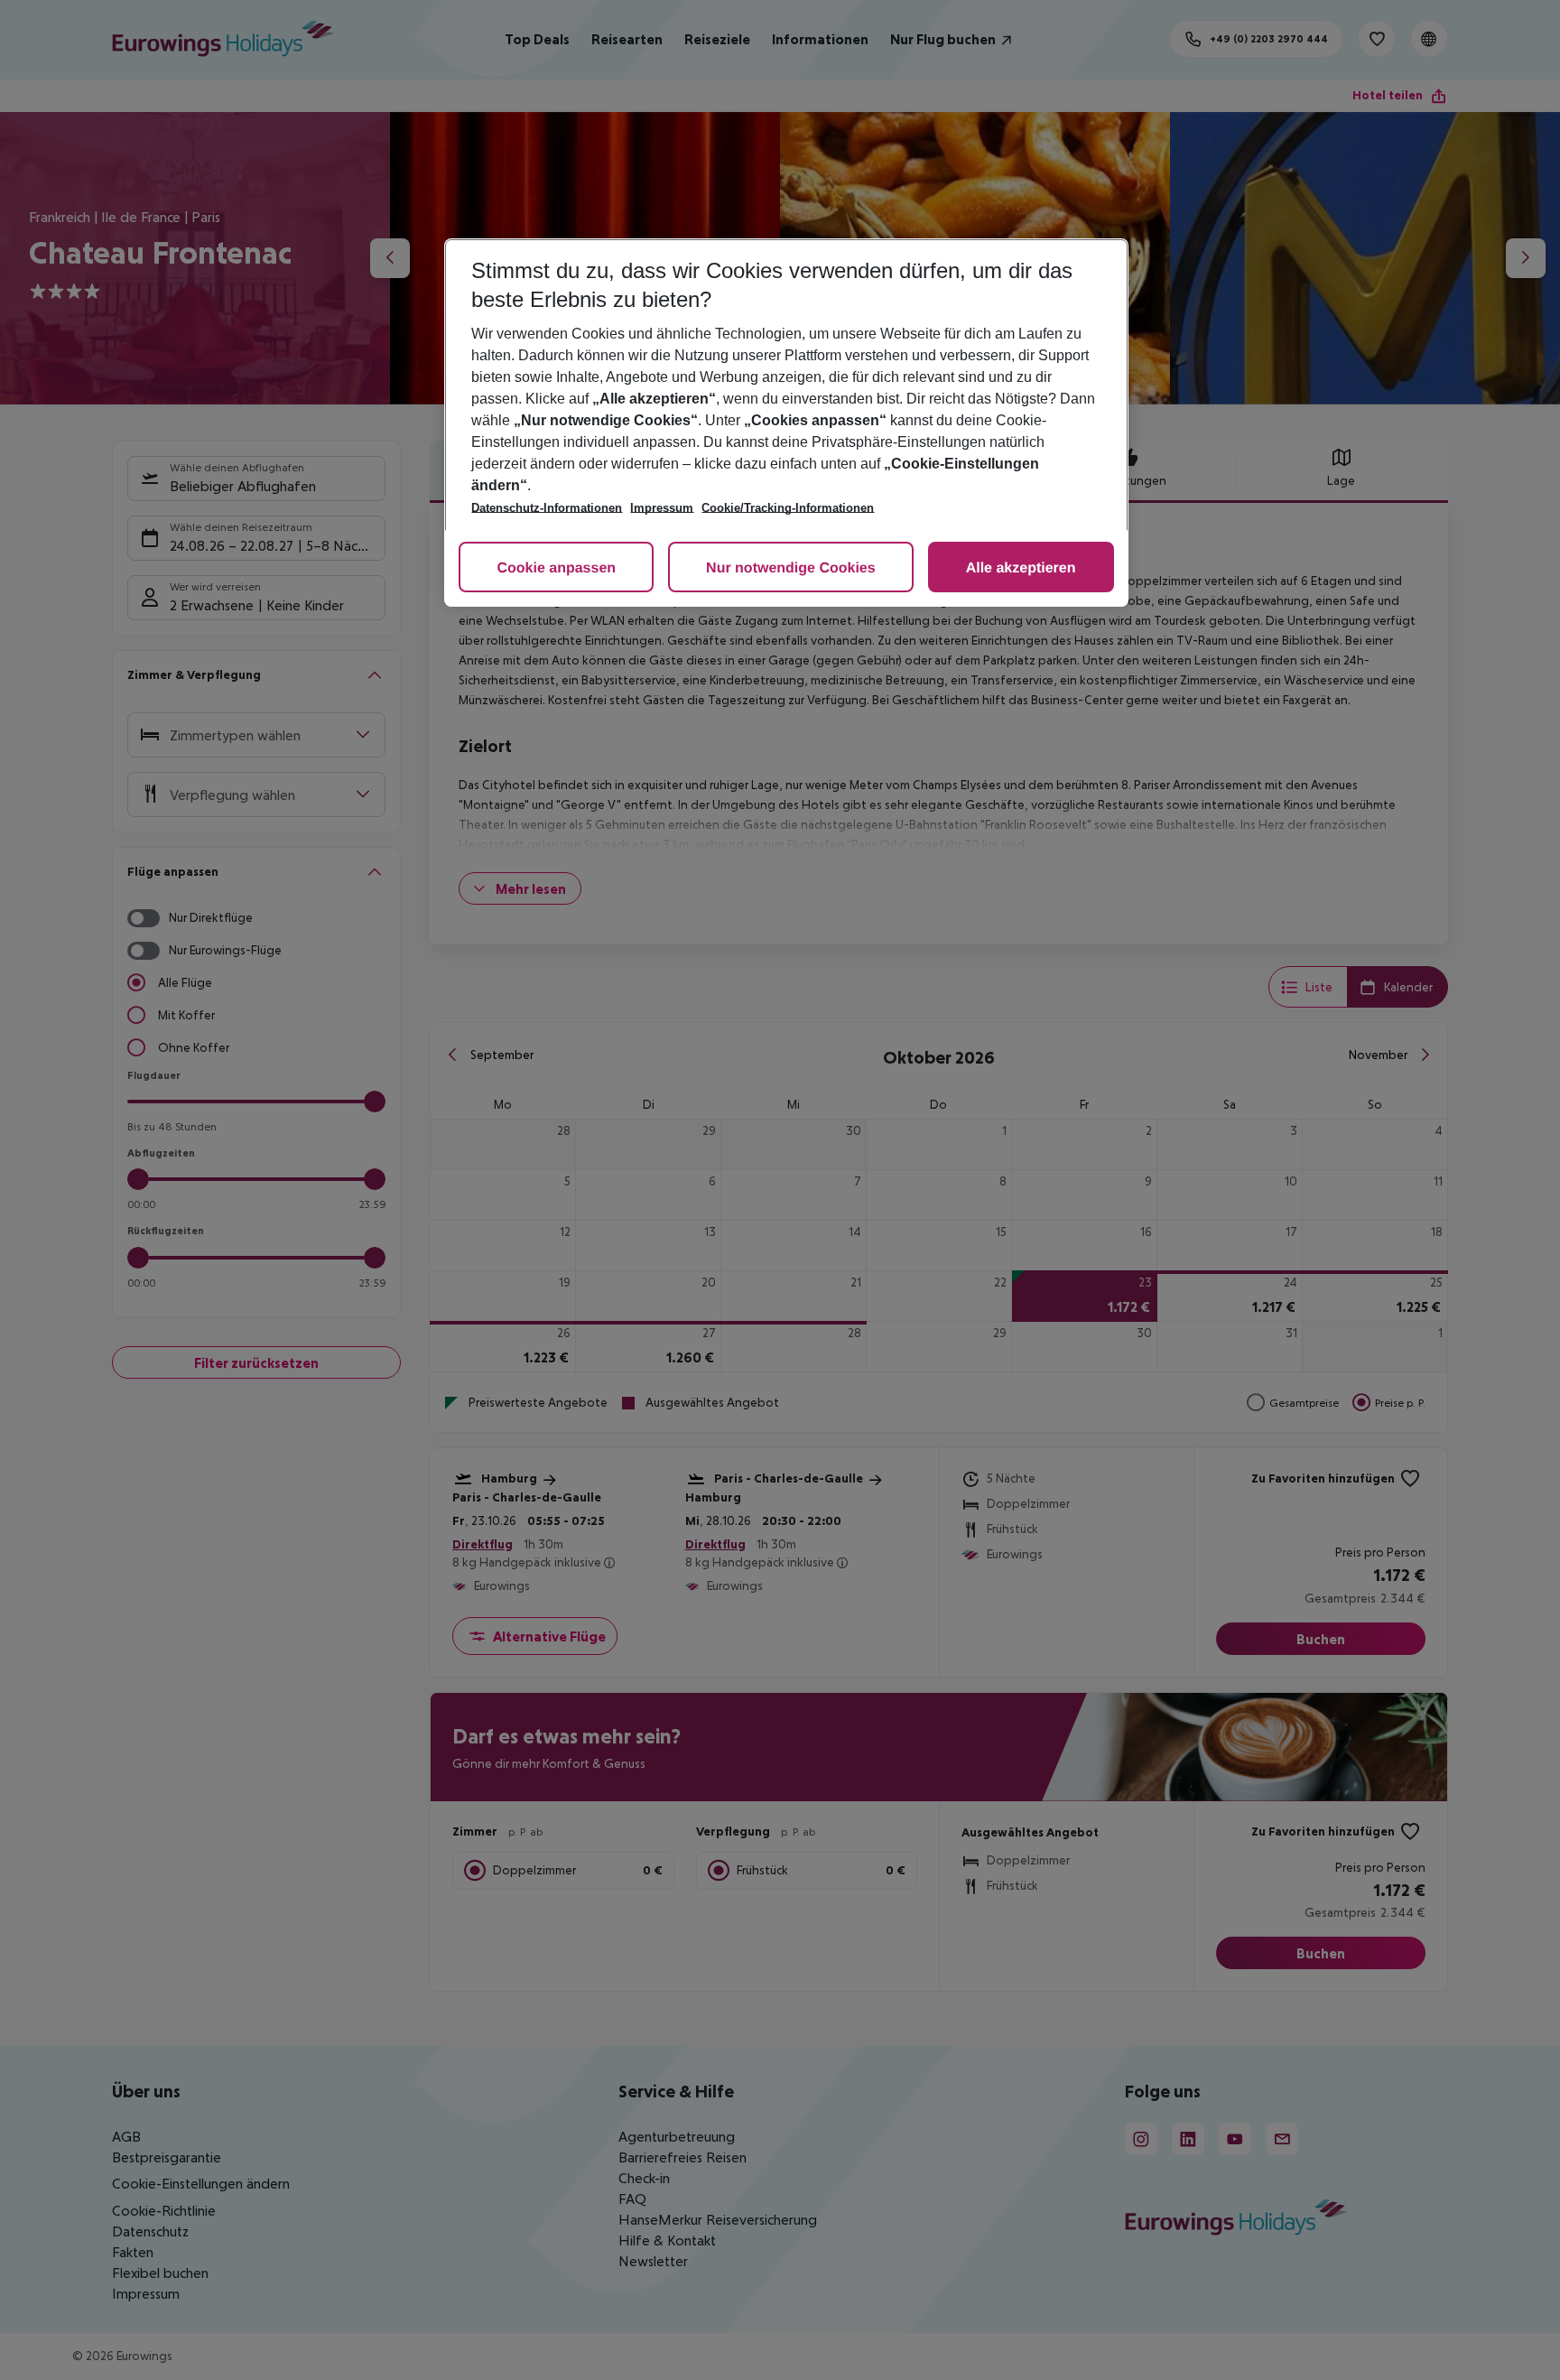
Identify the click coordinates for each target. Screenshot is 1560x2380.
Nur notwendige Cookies (791, 568)
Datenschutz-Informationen (547, 508)
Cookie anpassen (556, 568)
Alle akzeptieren (1021, 568)
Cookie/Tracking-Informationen (788, 508)
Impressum (662, 508)
